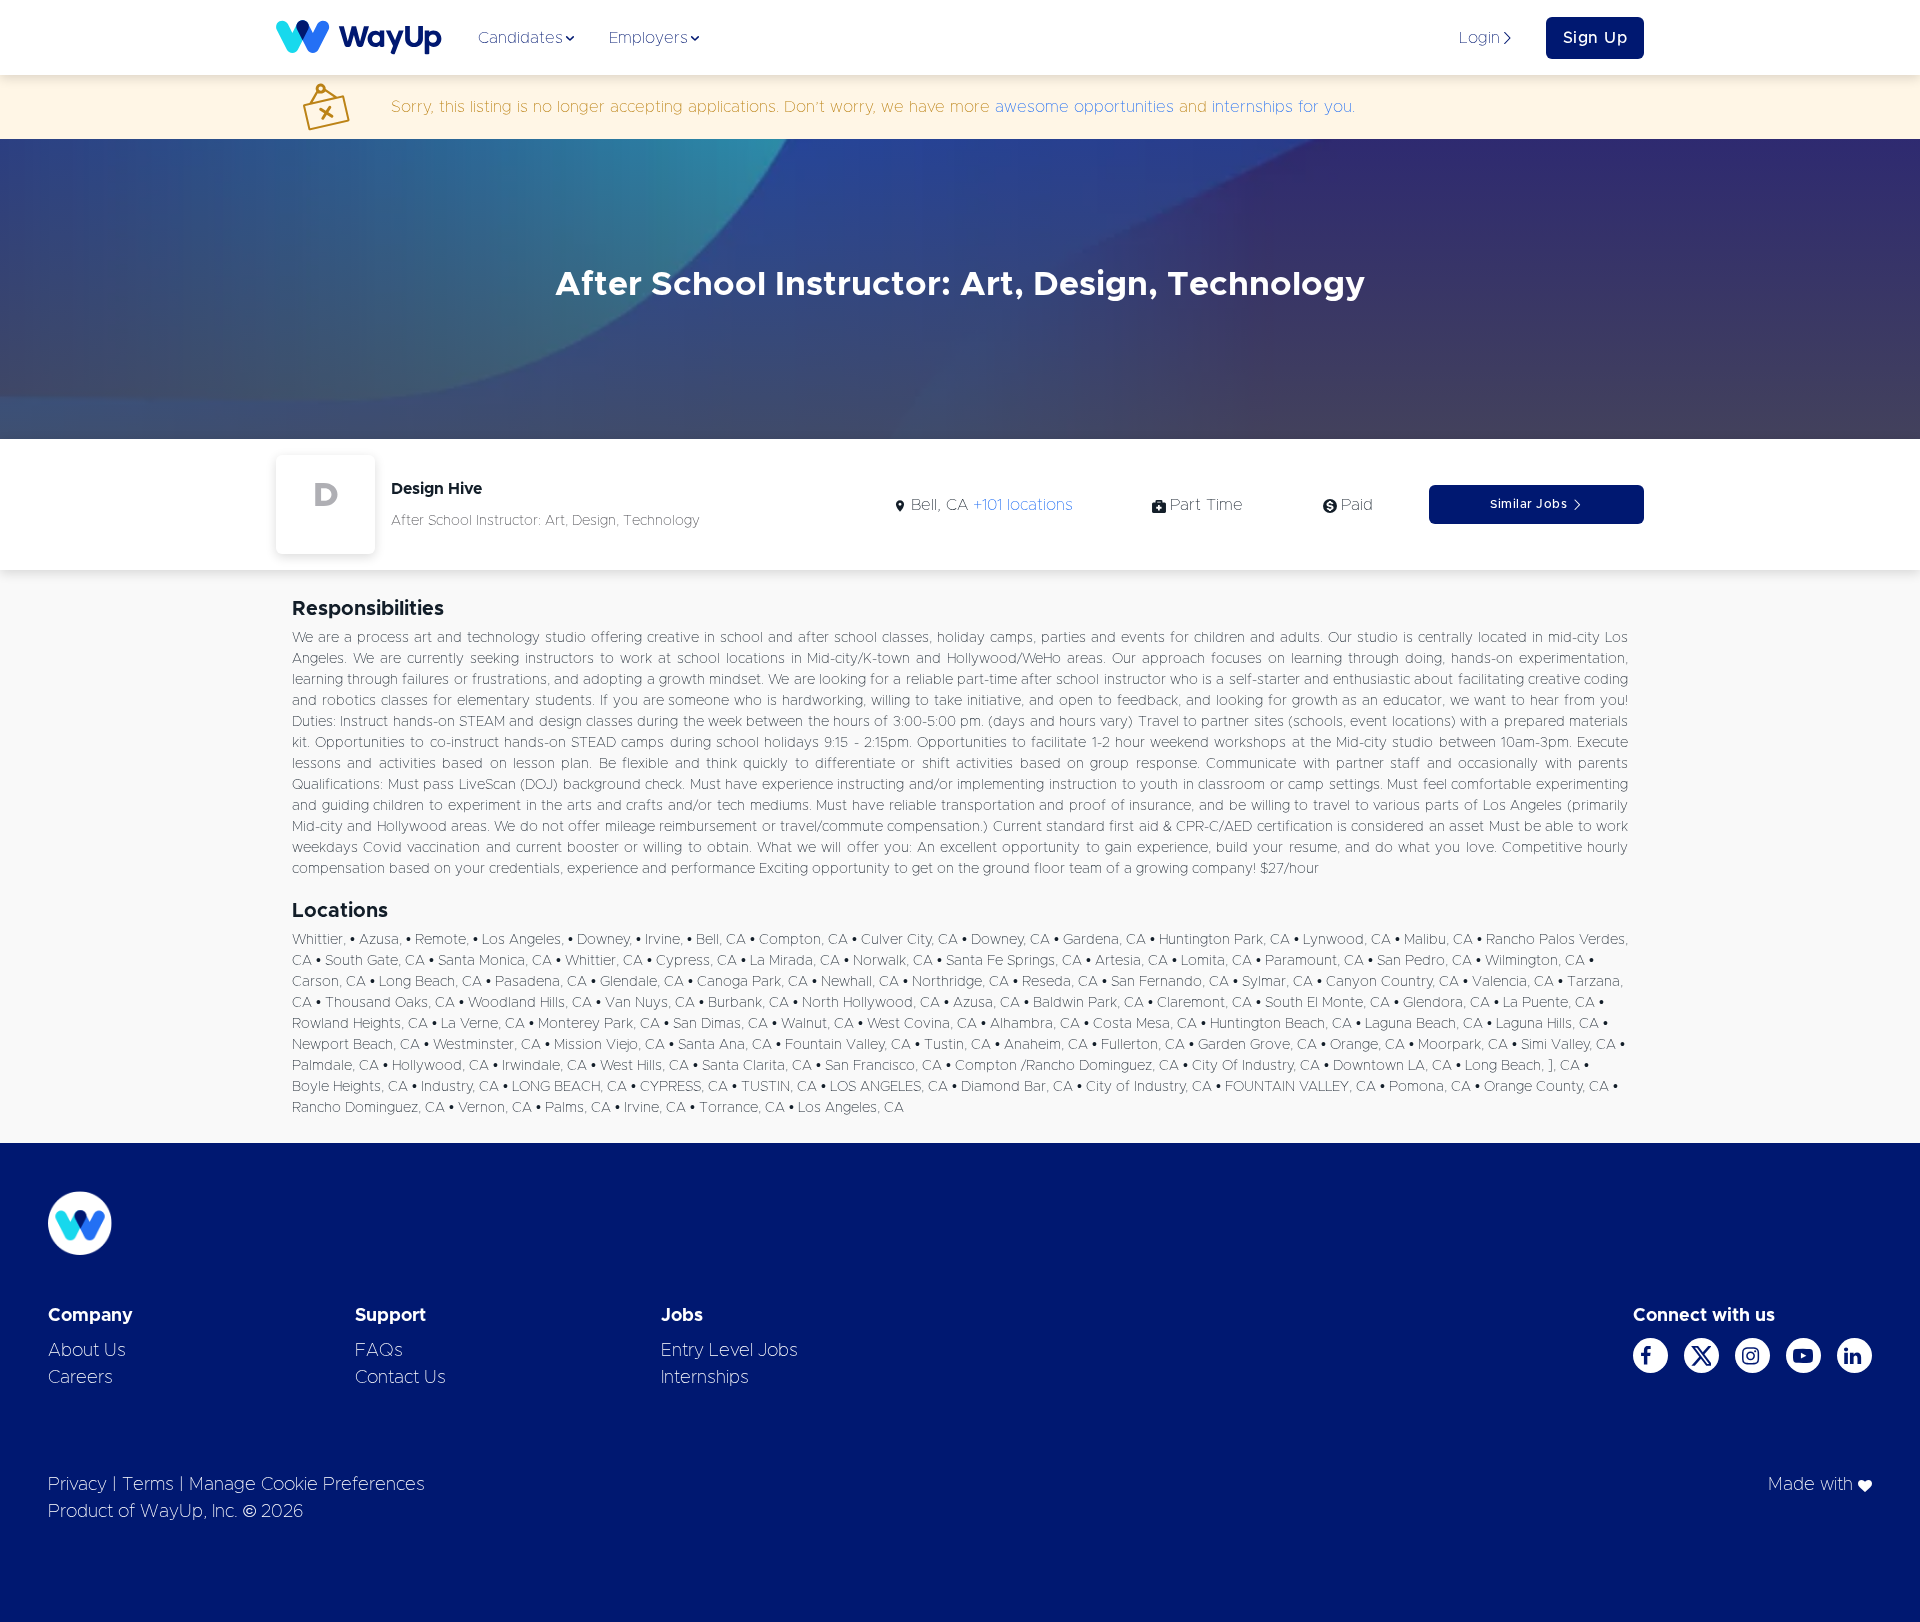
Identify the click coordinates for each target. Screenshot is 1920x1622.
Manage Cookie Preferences (307, 1485)
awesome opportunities (1084, 107)
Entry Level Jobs (729, 1351)
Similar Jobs (1528, 504)
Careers (80, 1378)
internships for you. (1283, 107)
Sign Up (1595, 38)
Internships (705, 1378)
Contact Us (400, 1378)
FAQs (379, 1351)
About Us (87, 1351)
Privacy (77, 1485)
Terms (148, 1485)
